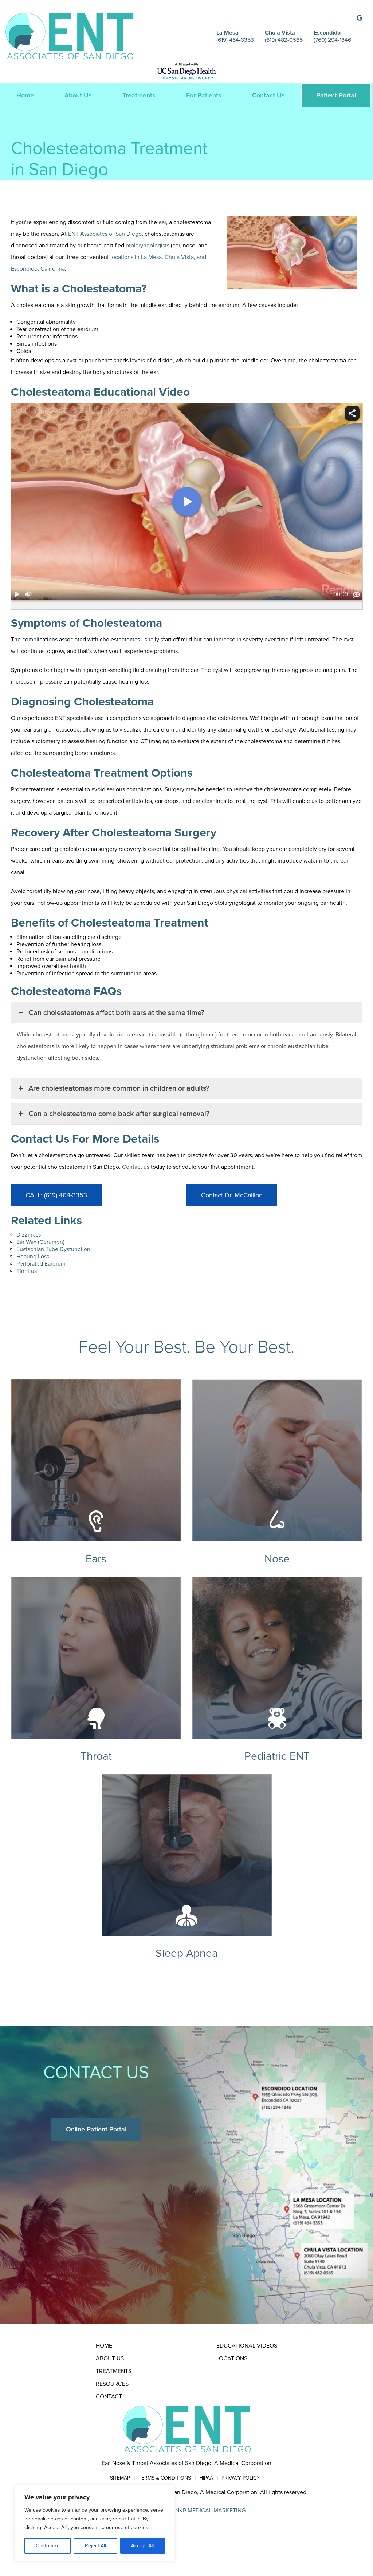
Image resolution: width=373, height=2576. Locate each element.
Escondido (327, 33)
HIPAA (206, 2478)
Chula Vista (280, 33)
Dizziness (29, 1235)
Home (25, 95)
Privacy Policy (241, 2478)
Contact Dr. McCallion (232, 1195)
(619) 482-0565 (284, 40)
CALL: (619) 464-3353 (56, 1195)
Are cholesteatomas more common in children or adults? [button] (119, 1088)
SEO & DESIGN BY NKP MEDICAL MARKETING (186, 2511)
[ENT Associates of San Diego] (186, 2429)
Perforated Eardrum (41, 1264)
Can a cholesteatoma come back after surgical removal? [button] (119, 1114)
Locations (232, 2358)
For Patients (204, 95)
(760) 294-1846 (332, 40)
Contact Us (268, 95)
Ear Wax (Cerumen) (40, 1242)
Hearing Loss (33, 1257)
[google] (359, 18)
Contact (109, 2397)
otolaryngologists (148, 246)
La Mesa (227, 33)
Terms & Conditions (165, 2478)
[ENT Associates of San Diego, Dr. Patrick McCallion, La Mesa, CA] (69, 36)
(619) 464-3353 (235, 40)
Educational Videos (247, 2346)
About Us (78, 95)
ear (162, 222)
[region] (95, 2523)
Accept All (142, 2546)
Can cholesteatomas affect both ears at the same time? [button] (116, 1013)
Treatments (139, 95)
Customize (48, 2546)
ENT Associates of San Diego (105, 234)
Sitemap (120, 2478)
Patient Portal (336, 95)
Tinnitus (27, 1271)
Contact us (136, 1167)
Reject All (95, 2546)
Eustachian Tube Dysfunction (53, 1249)
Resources (112, 2384)
